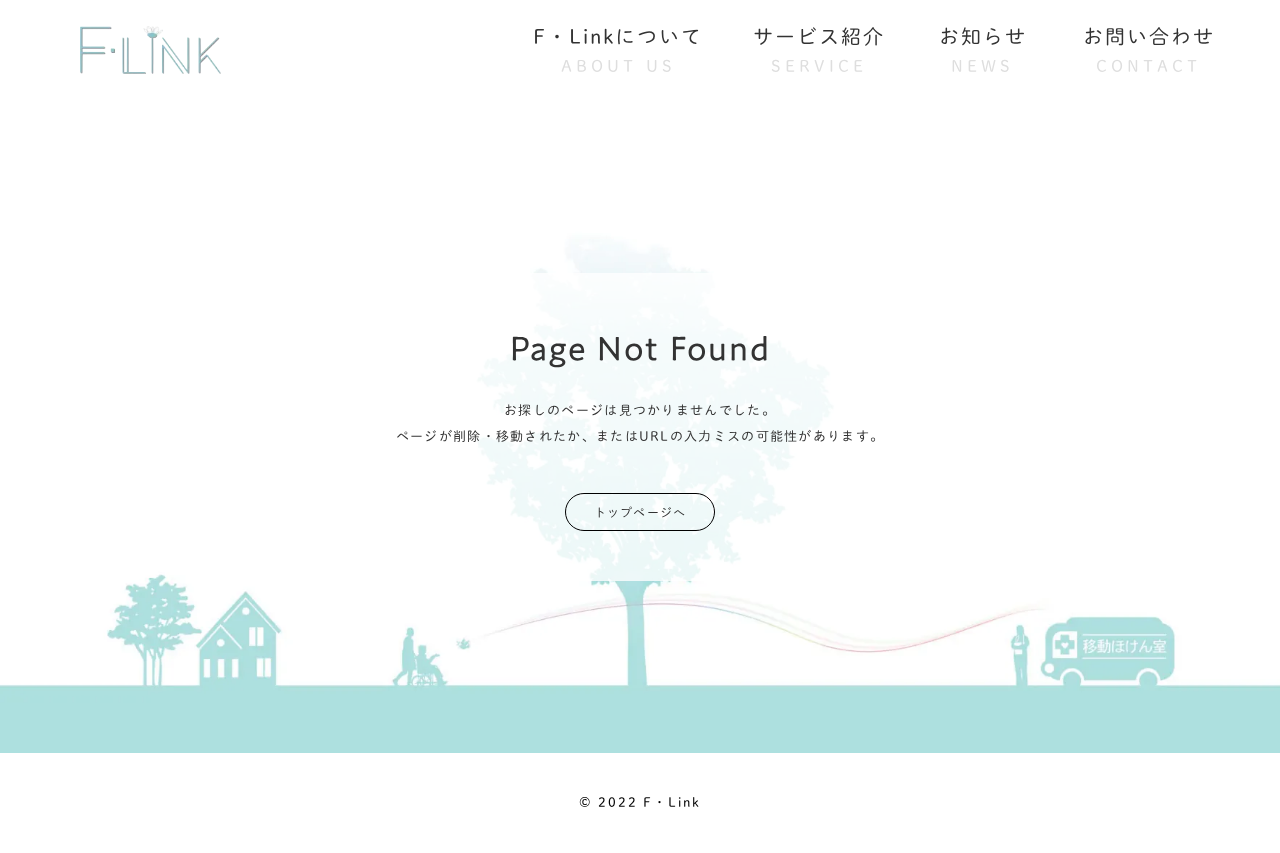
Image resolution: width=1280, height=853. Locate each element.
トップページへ (640, 512)
